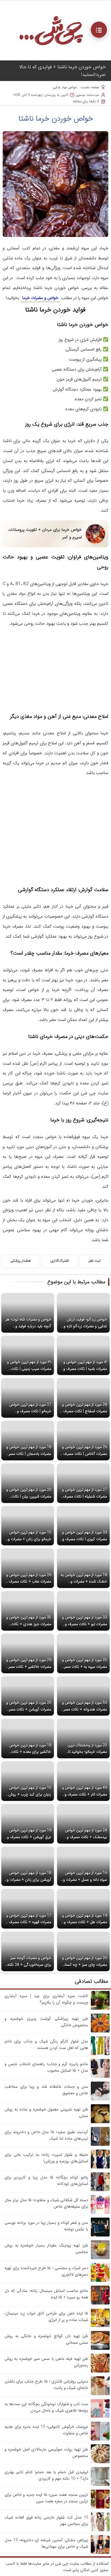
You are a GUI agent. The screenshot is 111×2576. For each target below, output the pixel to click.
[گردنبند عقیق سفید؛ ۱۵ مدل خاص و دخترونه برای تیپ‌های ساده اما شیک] (100, 2145)
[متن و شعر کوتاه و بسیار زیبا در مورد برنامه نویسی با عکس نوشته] (100, 2235)
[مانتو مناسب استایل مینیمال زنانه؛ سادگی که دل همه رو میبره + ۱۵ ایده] (100, 2303)
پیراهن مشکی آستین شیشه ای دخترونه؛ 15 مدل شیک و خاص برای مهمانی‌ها (46, 2543)
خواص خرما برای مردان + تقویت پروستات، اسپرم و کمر (45, 533)
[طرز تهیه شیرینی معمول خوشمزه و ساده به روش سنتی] (100, 2122)
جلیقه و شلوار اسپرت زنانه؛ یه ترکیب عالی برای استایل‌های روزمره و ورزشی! (46, 2158)
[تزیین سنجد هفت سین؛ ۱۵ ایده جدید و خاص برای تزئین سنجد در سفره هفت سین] (100, 2507)
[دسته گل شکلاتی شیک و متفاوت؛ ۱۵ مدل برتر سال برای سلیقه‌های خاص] (100, 2213)
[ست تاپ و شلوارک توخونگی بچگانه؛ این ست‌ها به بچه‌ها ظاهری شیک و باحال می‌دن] (100, 2417)
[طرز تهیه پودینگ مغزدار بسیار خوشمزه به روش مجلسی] (100, 2258)
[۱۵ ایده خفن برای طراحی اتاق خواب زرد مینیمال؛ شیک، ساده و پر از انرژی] (100, 2326)
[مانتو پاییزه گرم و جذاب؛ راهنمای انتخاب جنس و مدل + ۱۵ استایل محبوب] (100, 2077)
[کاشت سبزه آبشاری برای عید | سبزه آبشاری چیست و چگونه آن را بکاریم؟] (100, 2009)
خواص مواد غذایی (65, 87)
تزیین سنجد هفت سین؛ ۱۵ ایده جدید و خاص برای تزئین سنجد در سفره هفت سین (46, 2498)
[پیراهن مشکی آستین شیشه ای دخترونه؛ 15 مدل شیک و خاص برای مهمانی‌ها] (100, 2553)
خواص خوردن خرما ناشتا (56, 119)
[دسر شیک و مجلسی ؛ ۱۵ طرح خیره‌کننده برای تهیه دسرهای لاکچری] (100, 2281)
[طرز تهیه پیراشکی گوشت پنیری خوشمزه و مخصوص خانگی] (100, 2031)
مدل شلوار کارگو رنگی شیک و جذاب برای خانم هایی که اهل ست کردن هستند (46, 2045)
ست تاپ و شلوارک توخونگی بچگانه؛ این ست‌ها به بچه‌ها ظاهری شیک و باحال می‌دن (46, 2407)
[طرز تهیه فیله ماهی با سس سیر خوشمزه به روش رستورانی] (100, 2371)
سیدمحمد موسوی (88, 95)
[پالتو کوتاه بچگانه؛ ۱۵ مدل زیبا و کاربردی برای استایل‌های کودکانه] (100, 2190)
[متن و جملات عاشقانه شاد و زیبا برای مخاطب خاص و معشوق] (100, 2099)
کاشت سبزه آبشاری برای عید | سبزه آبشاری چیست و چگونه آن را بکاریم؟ (46, 1999)
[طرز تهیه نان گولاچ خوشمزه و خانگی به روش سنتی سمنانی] (100, 2349)
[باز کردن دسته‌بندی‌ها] (99, 30)
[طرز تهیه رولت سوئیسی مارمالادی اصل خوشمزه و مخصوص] (100, 2462)
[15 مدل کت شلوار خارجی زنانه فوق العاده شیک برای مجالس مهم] (100, 2530)
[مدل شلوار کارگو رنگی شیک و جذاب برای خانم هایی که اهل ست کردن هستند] (100, 2054)
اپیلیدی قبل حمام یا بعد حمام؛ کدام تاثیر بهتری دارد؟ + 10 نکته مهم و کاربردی (46, 2475)
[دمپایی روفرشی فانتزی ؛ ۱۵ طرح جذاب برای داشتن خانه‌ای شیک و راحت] (100, 2394)
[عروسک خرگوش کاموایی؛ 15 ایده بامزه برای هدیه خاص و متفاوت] (100, 2439)
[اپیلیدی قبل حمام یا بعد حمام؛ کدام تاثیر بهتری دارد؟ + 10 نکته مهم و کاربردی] (100, 2485)
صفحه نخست (90, 87)
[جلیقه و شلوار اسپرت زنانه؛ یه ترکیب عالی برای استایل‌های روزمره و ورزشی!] (100, 2167)
